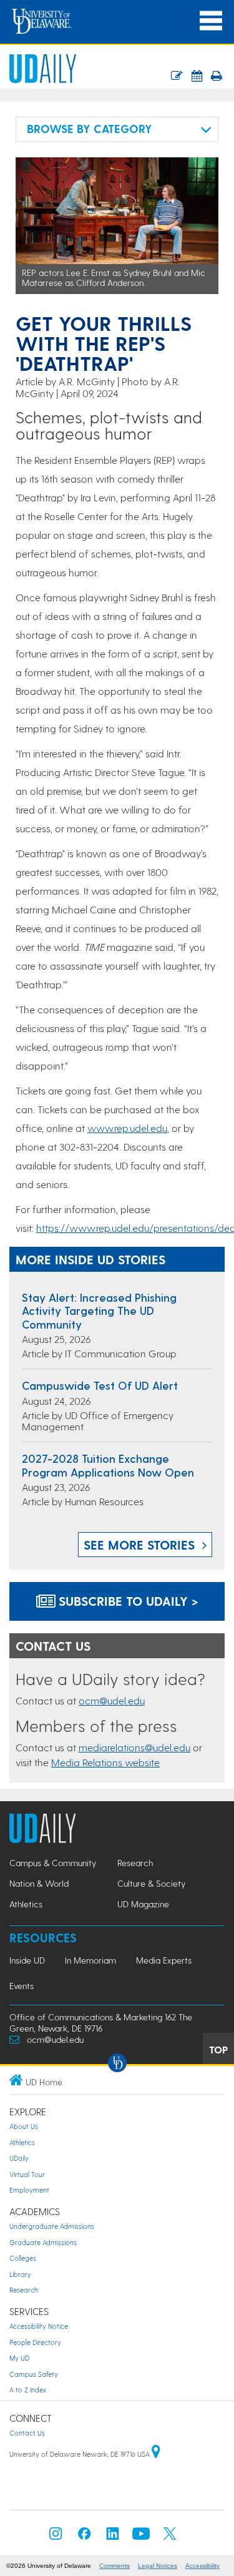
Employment (29, 2190)
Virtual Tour (27, 2174)
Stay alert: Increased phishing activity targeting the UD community (99, 1310)
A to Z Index (28, 2390)
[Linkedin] (113, 2537)
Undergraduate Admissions (52, 2226)
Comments (115, 2566)
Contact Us (27, 2433)
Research (135, 1863)
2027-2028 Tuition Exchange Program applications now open (108, 1465)
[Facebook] (84, 2537)
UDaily (19, 2158)
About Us (24, 2126)
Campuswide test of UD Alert (100, 1385)
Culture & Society (151, 1883)
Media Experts (164, 1960)
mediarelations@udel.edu (134, 1747)
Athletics (26, 1904)
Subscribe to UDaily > (127, 1601)
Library (20, 2274)
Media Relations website (105, 1762)
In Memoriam (90, 1960)
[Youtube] (141, 2537)
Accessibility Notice (39, 2326)
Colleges (23, 2258)
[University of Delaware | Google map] (156, 2454)
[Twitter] (170, 2537)
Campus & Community (53, 1863)
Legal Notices (158, 2566)
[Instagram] (56, 2537)
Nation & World (39, 1883)
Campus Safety (34, 2374)
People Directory (35, 2342)
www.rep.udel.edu (127, 1128)
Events (22, 1986)
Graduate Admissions (43, 2242)
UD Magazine (143, 1904)
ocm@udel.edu (112, 1700)
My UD (19, 2358)
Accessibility (202, 2566)
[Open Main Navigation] (211, 21)
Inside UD (27, 1960)
